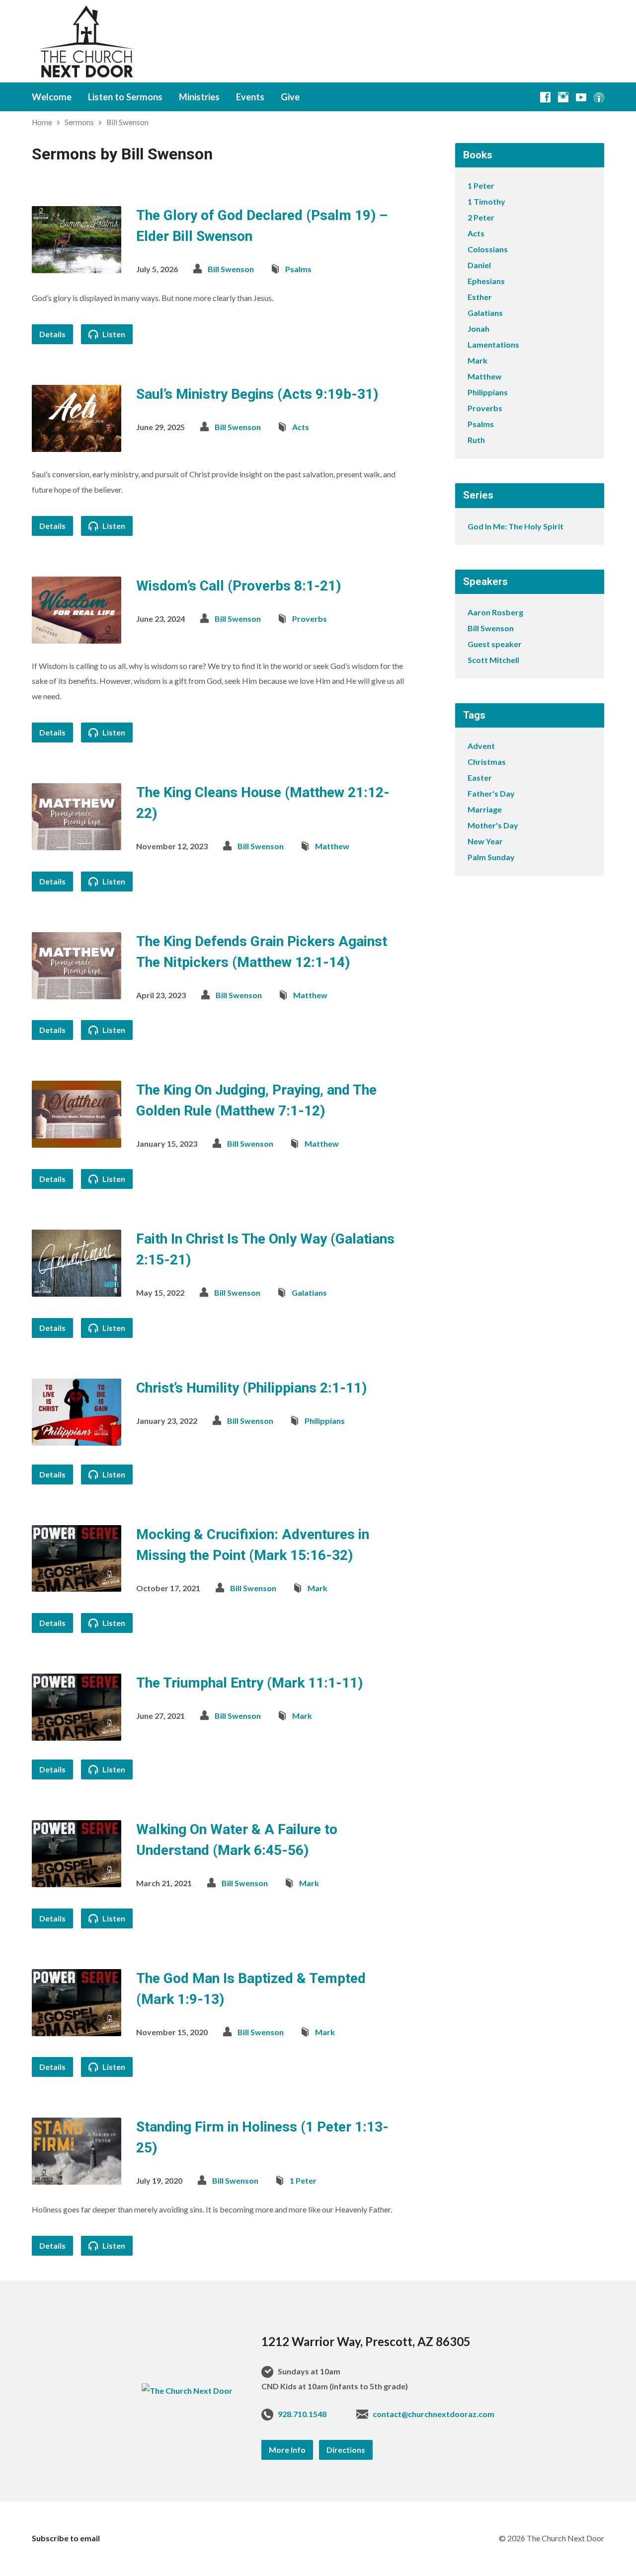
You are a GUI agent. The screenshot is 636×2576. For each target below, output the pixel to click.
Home (42, 122)
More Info (287, 2450)
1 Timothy (486, 201)
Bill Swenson (127, 122)
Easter (480, 777)
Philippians (325, 1421)
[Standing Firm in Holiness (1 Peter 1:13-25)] (77, 2177)
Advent (481, 746)
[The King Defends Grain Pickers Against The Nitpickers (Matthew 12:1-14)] (77, 991)
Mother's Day (493, 825)
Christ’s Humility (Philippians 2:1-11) (251, 1388)
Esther (480, 297)
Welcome (52, 97)
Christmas (487, 762)
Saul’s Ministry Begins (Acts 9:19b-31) (257, 394)
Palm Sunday (491, 857)
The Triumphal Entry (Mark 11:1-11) (249, 1683)
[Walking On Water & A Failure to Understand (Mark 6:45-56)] (77, 1879)
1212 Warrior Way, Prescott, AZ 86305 (366, 2341)
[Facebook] (545, 97)
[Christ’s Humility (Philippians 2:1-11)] (77, 1437)
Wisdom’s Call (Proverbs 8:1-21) (238, 586)
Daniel (479, 265)
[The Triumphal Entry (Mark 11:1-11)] (77, 1733)
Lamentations (493, 344)
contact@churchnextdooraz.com (434, 2414)
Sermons (79, 122)
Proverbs (310, 619)
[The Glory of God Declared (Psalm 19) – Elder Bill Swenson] (77, 265)
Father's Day (491, 793)
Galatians (309, 1292)
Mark (318, 1588)
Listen (113, 334)
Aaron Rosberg (495, 612)
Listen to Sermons (125, 97)
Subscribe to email (66, 2538)
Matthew (332, 846)
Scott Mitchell (493, 660)
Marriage (485, 809)
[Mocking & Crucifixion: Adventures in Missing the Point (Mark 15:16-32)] (77, 1584)
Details (52, 334)
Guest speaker (495, 644)
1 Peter (303, 2180)
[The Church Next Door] (187, 2391)
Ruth (476, 440)
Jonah (478, 329)
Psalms (298, 269)
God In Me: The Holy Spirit (516, 526)
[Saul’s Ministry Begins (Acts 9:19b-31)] (77, 444)
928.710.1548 (302, 2414)
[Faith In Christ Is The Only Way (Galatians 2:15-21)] (77, 1289)
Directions (346, 2450)
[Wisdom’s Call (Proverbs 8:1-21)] (77, 636)
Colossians (488, 249)
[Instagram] (563, 97)
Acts (301, 427)
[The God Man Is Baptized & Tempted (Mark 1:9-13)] (77, 2028)
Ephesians (486, 281)
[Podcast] (599, 97)
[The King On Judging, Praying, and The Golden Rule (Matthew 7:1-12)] (77, 1140)
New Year (485, 841)
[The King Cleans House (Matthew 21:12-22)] (77, 843)
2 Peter (481, 217)
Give (290, 97)
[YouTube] (581, 97)
